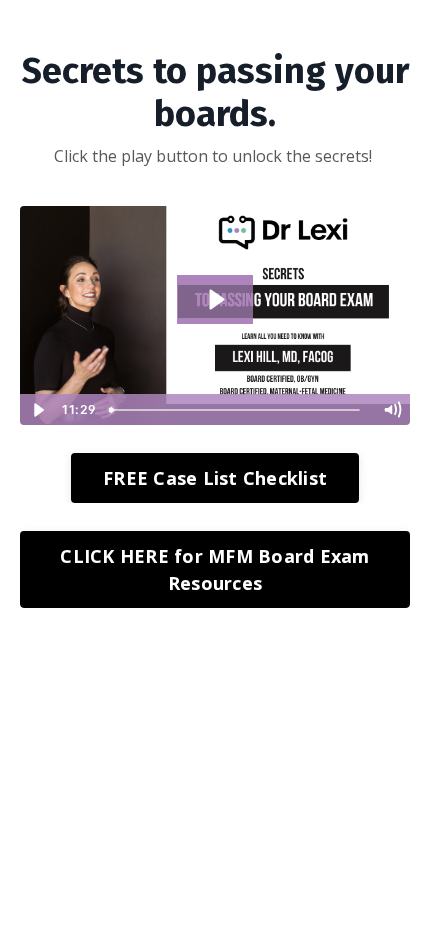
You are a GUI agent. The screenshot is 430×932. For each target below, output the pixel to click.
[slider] (237, 410)
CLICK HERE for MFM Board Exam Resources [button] (214, 569)
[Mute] (392, 410)
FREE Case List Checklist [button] (215, 478)
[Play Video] (38, 410)
